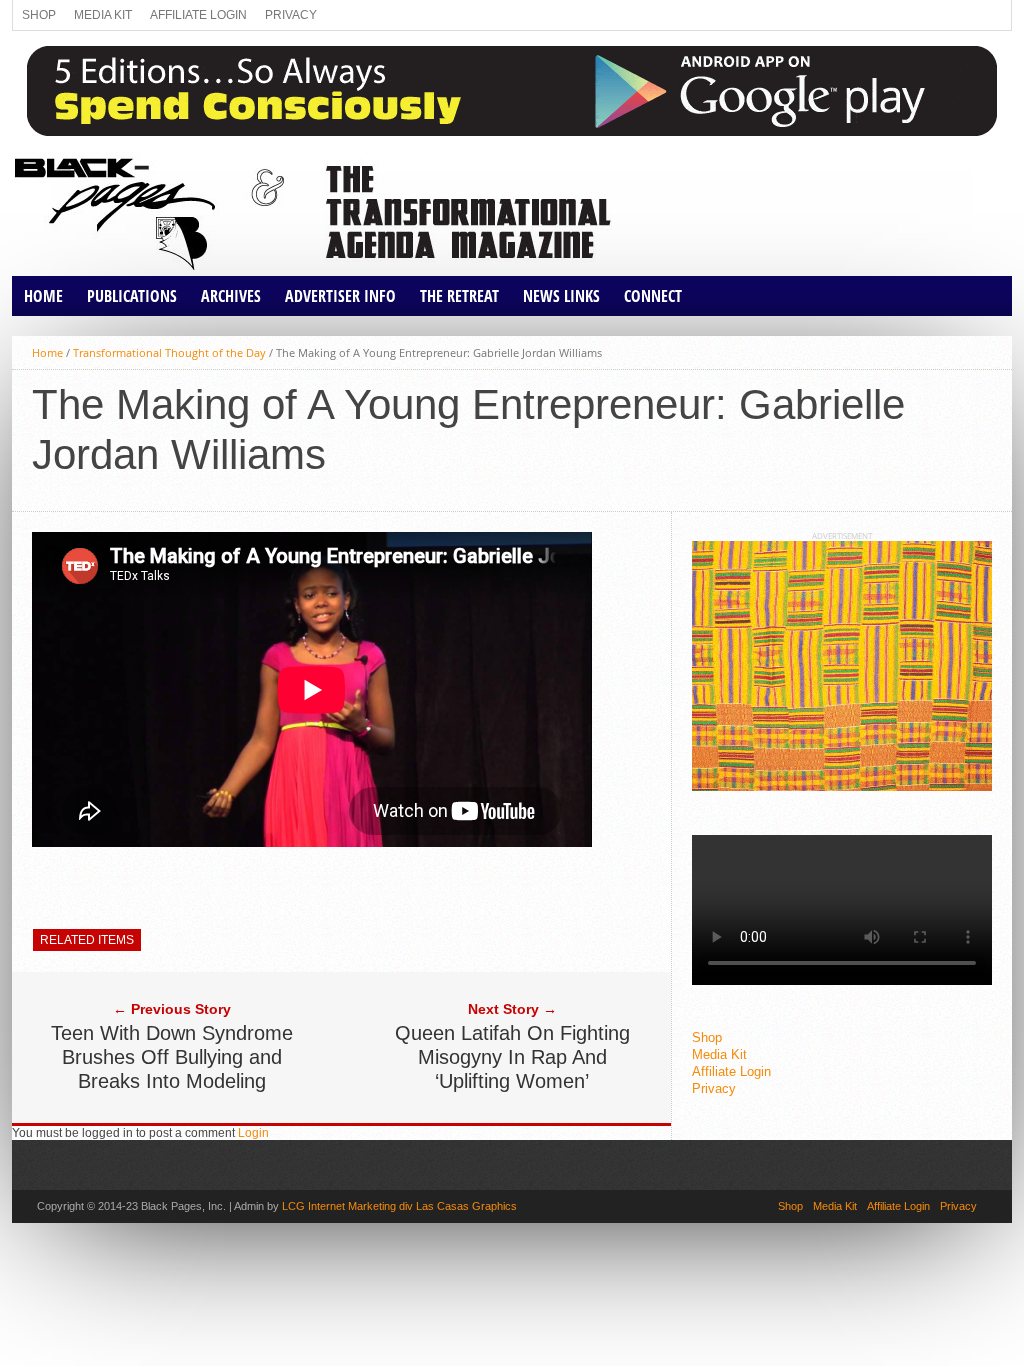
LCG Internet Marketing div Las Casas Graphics (399, 1206)
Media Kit (103, 15)
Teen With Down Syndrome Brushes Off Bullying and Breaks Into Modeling (172, 1057)
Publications (132, 296)
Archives (231, 296)
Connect (653, 296)
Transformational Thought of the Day (169, 352)
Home (43, 296)
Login (253, 1133)
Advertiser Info (340, 296)
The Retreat (459, 296)
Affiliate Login (198, 15)
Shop (39, 15)
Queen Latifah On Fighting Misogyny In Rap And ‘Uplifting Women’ (512, 1057)
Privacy (291, 15)
